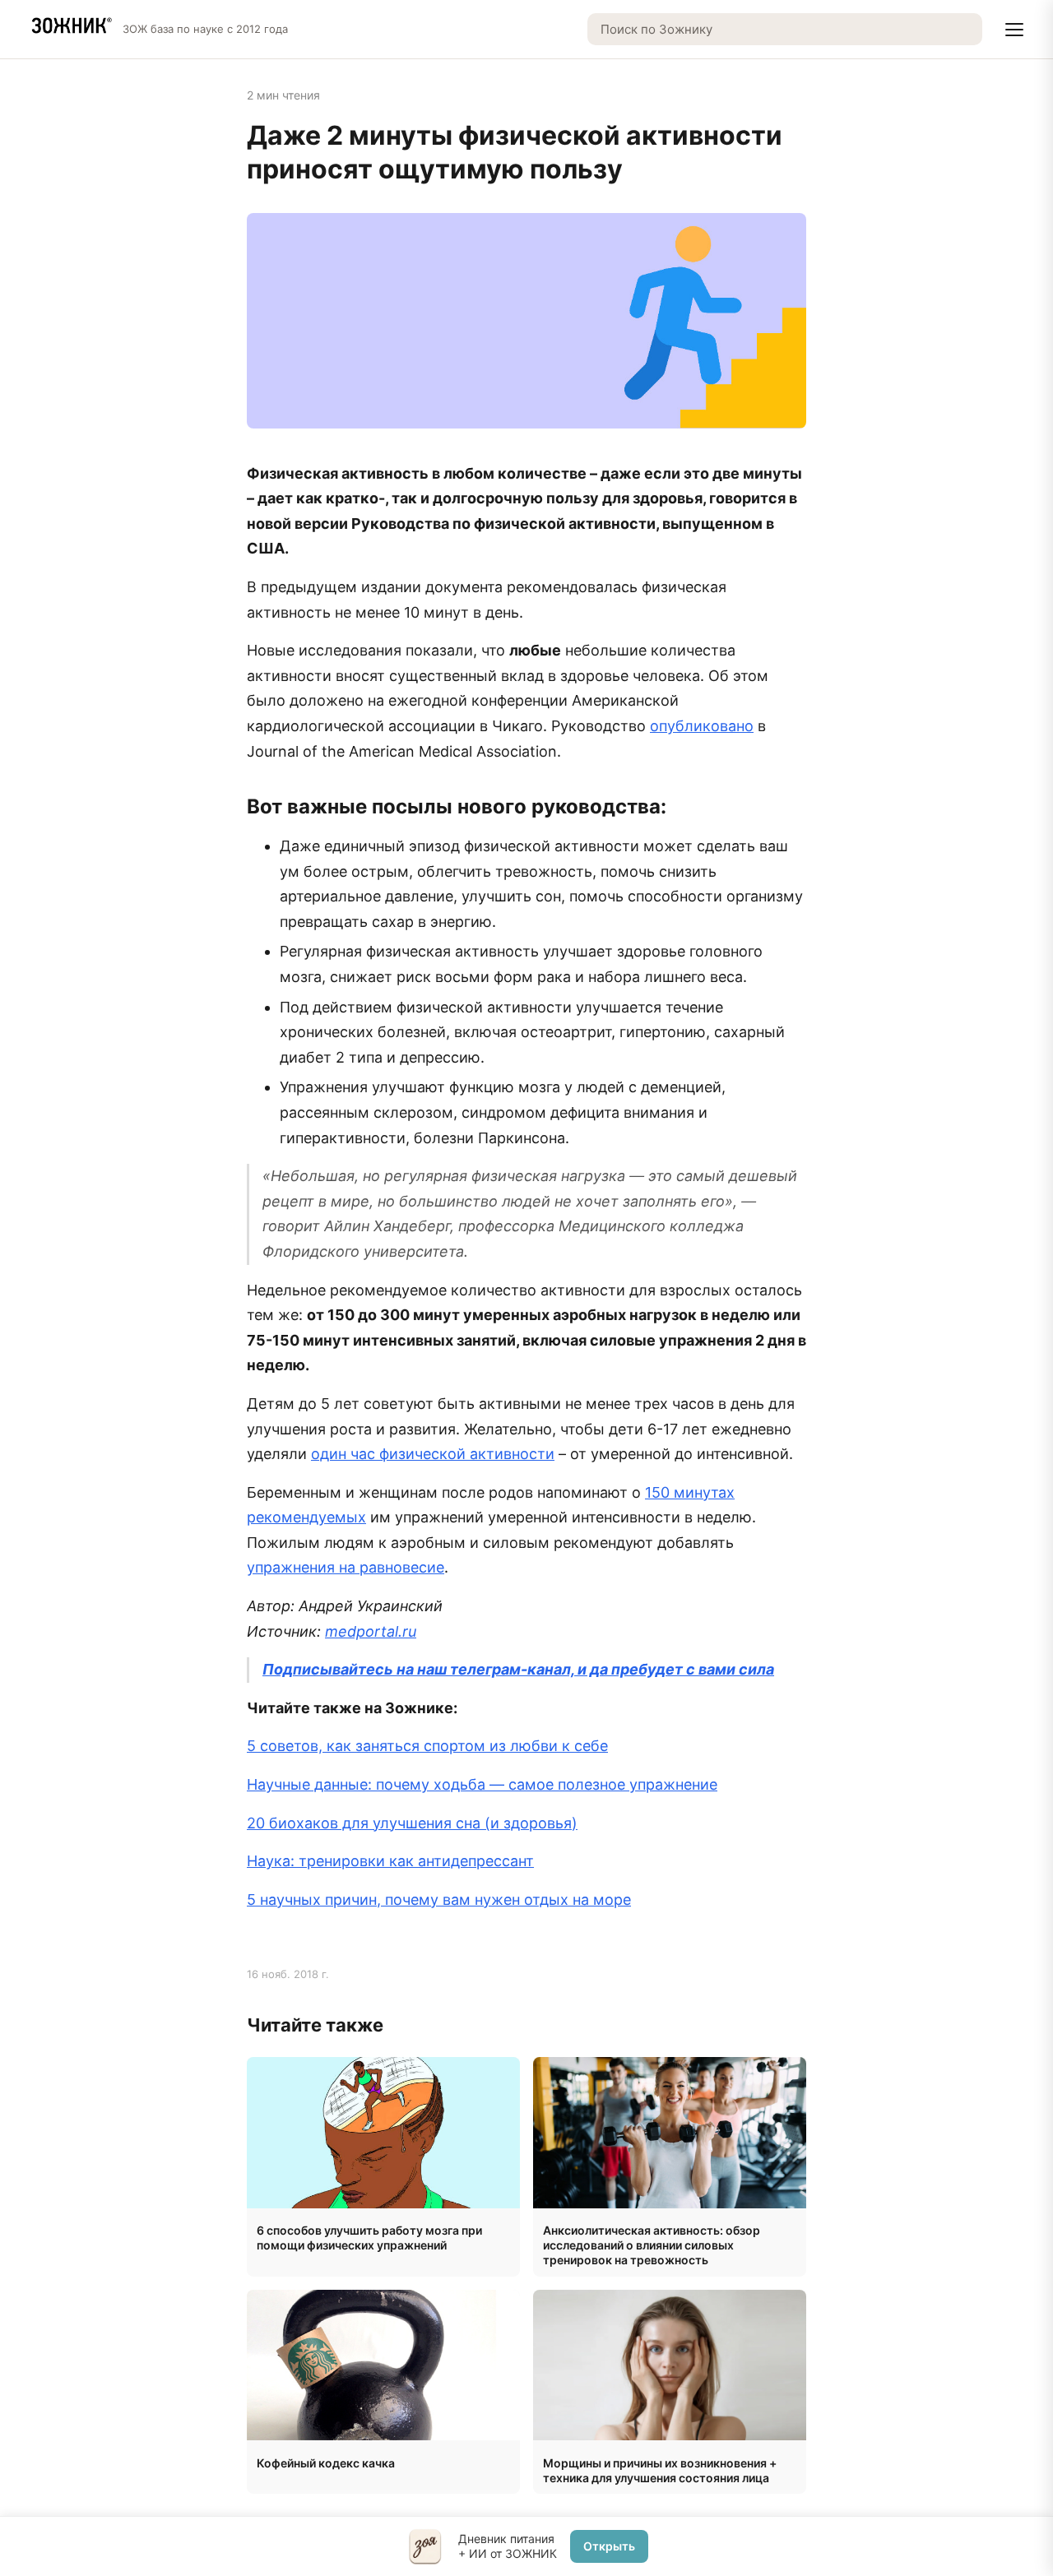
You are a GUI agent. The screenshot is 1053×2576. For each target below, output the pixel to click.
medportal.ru (371, 1631)
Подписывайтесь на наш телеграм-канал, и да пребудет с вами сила (518, 1669)
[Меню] (1014, 30)
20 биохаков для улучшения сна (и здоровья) (412, 1823)
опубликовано (702, 726)
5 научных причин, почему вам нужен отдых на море (439, 1900)
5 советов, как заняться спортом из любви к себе (427, 1746)
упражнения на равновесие (346, 1567)
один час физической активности (433, 1454)
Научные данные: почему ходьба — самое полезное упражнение (482, 1784)
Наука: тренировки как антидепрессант (390, 1861)
